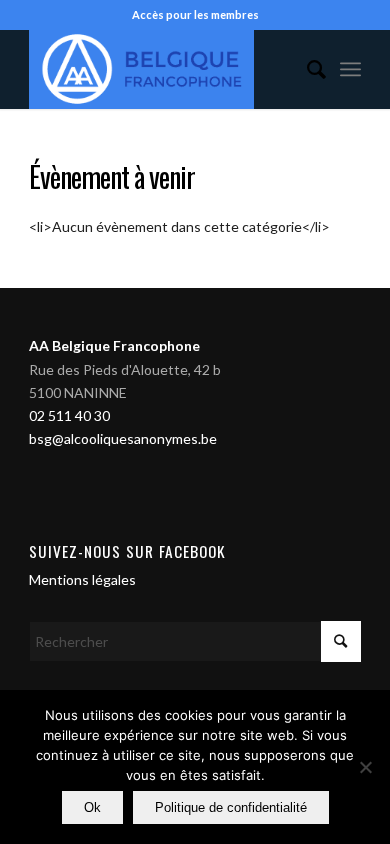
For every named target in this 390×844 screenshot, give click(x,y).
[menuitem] (306, 69)
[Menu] (350, 69)
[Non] (365, 767)
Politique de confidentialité (231, 807)
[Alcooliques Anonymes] (161, 69)
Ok (92, 807)
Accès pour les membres (195, 14)
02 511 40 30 (69, 415)
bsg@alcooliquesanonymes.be (123, 438)
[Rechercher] (306, 69)
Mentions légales (82, 579)
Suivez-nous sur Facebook (127, 551)
